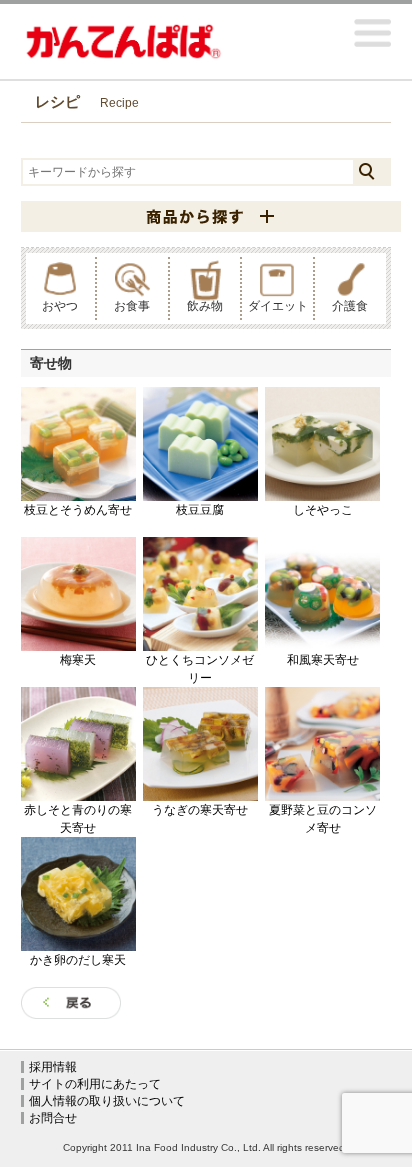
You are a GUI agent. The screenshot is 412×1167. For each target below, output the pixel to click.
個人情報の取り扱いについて (107, 1101)
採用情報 (53, 1067)
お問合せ (53, 1118)
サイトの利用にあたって (95, 1084)
